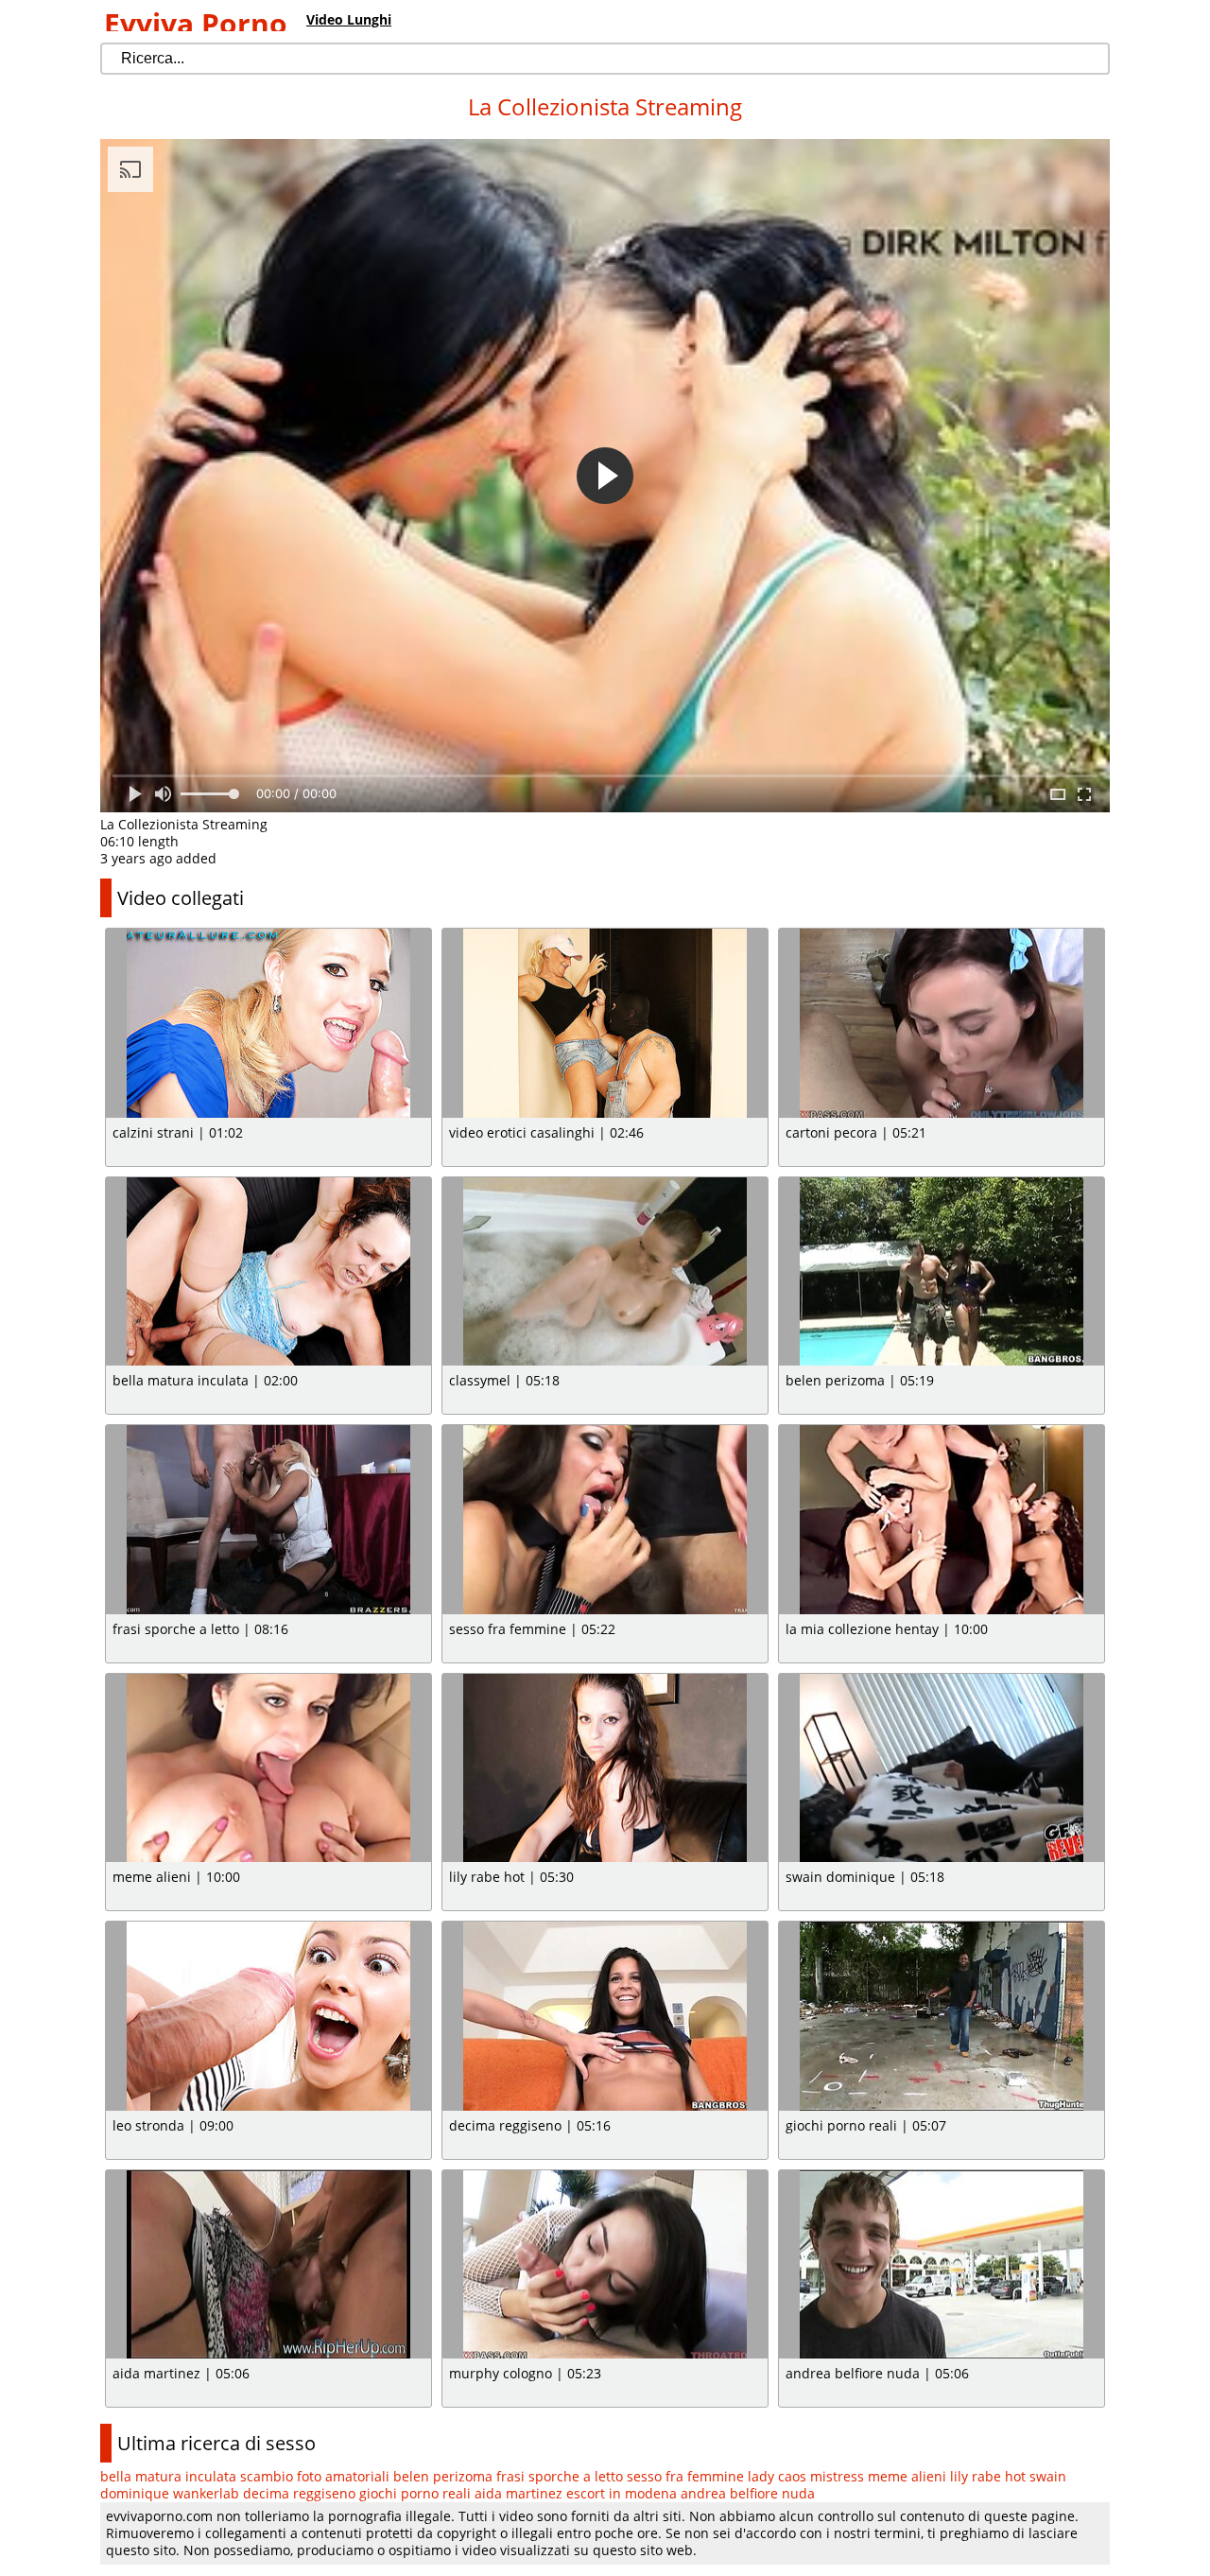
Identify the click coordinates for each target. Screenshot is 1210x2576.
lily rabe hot (988, 2476)
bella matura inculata (168, 2476)
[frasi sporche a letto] (268, 1520)
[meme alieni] (268, 1768)
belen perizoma (443, 2476)
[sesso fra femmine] (605, 1520)
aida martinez (519, 2493)
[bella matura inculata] (268, 1272)
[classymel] (605, 1272)
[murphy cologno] (605, 2265)
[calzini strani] (268, 1023)
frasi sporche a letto (560, 2476)
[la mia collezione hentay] (942, 1520)
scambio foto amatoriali (315, 2476)
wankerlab (206, 2493)
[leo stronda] (268, 2016)
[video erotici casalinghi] (605, 1023)
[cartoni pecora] (942, 1023)
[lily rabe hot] (605, 1768)
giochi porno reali (415, 2493)
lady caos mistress (806, 2476)
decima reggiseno (299, 2493)
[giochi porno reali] (942, 2016)
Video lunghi (349, 19)
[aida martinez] (268, 2265)
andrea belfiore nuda (748, 2493)
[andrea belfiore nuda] (942, 2265)
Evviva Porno (196, 23)
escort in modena (622, 2493)
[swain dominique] (942, 1768)
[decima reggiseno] (605, 2016)
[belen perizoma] (942, 1272)
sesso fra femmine (685, 2476)
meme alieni (907, 2476)
